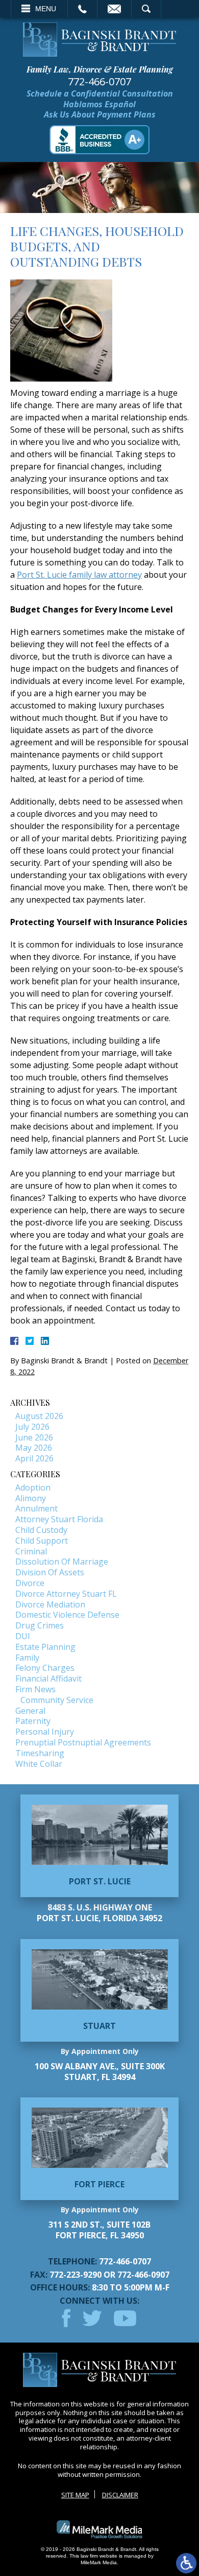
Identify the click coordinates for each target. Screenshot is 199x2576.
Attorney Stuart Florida (59, 1519)
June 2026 (34, 1437)
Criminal (31, 1551)
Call (82, 9)
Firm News (35, 1689)
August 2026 (39, 1416)
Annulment (36, 1508)
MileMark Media (99, 2562)
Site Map (75, 2495)
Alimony (31, 1498)
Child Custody (41, 1530)
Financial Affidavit (48, 1679)
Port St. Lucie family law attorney (79, 575)
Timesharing (40, 1753)
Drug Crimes (40, 1625)
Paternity (33, 1721)
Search (146, 9)
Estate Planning (45, 1647)
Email (114, 9)
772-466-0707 (99, 82)
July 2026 (32, 1427)
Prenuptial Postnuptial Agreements (83, 1742)
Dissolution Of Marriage (62, 1562)
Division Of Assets (50, 1572)
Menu (46, 9)
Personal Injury (45, 1732)
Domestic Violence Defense (67, 1615)
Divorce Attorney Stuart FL (66, 1594)
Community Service (57, 1700)
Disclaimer (120, 2495)
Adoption (33, 1487)
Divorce (30, 1583)
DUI (23, 1636)
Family (27, 1658)
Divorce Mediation (50, 1604)
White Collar (39, 1764)
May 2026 (34, 1448)
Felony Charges (45, 1668)
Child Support (42, 1541)
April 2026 (34, 1458)
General (30, 1711)
